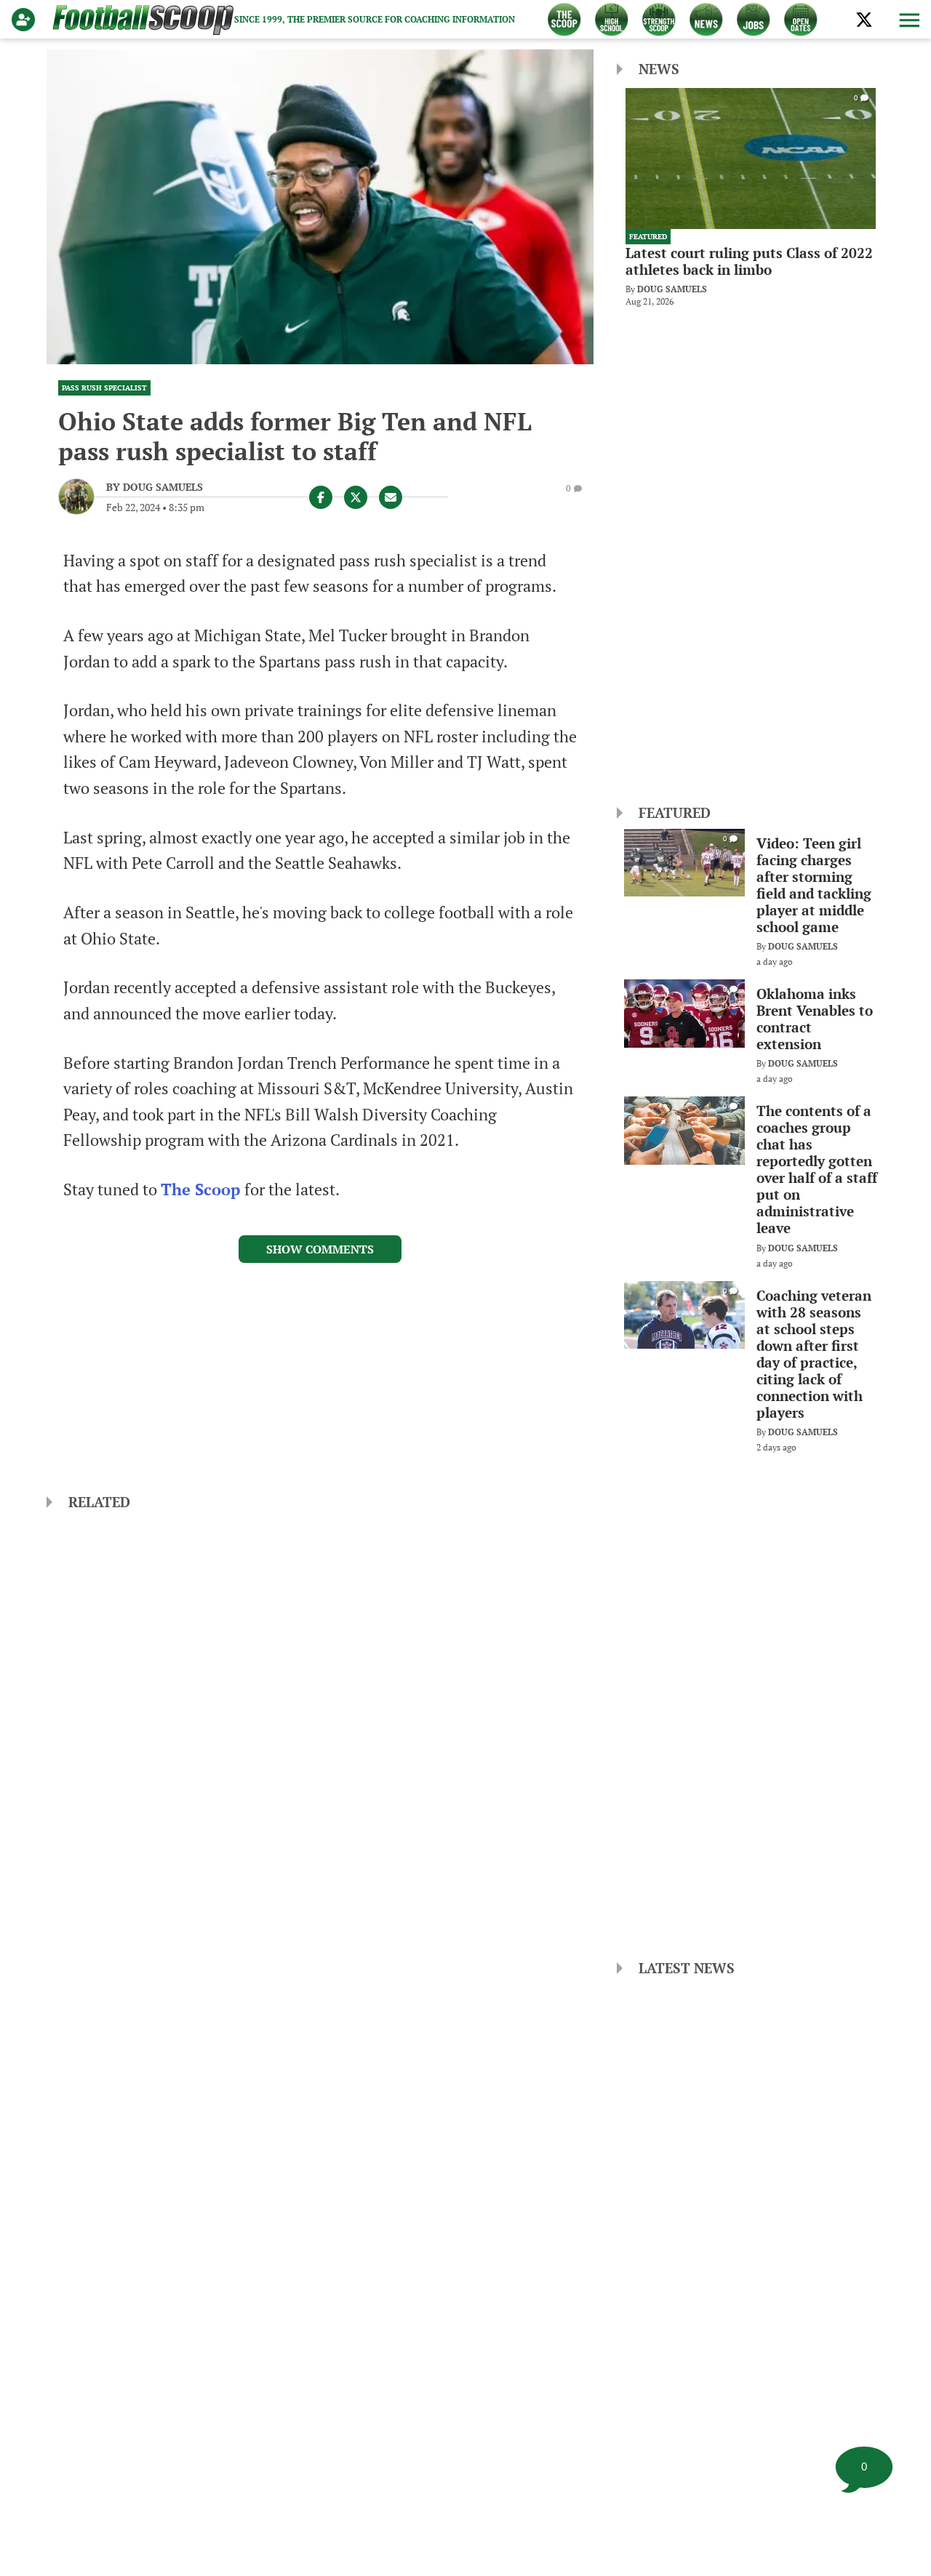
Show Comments (320, 1249)
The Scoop (203, 1189)
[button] (908, 20)
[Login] (26, 20)
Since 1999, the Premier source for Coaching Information (375, 19)
